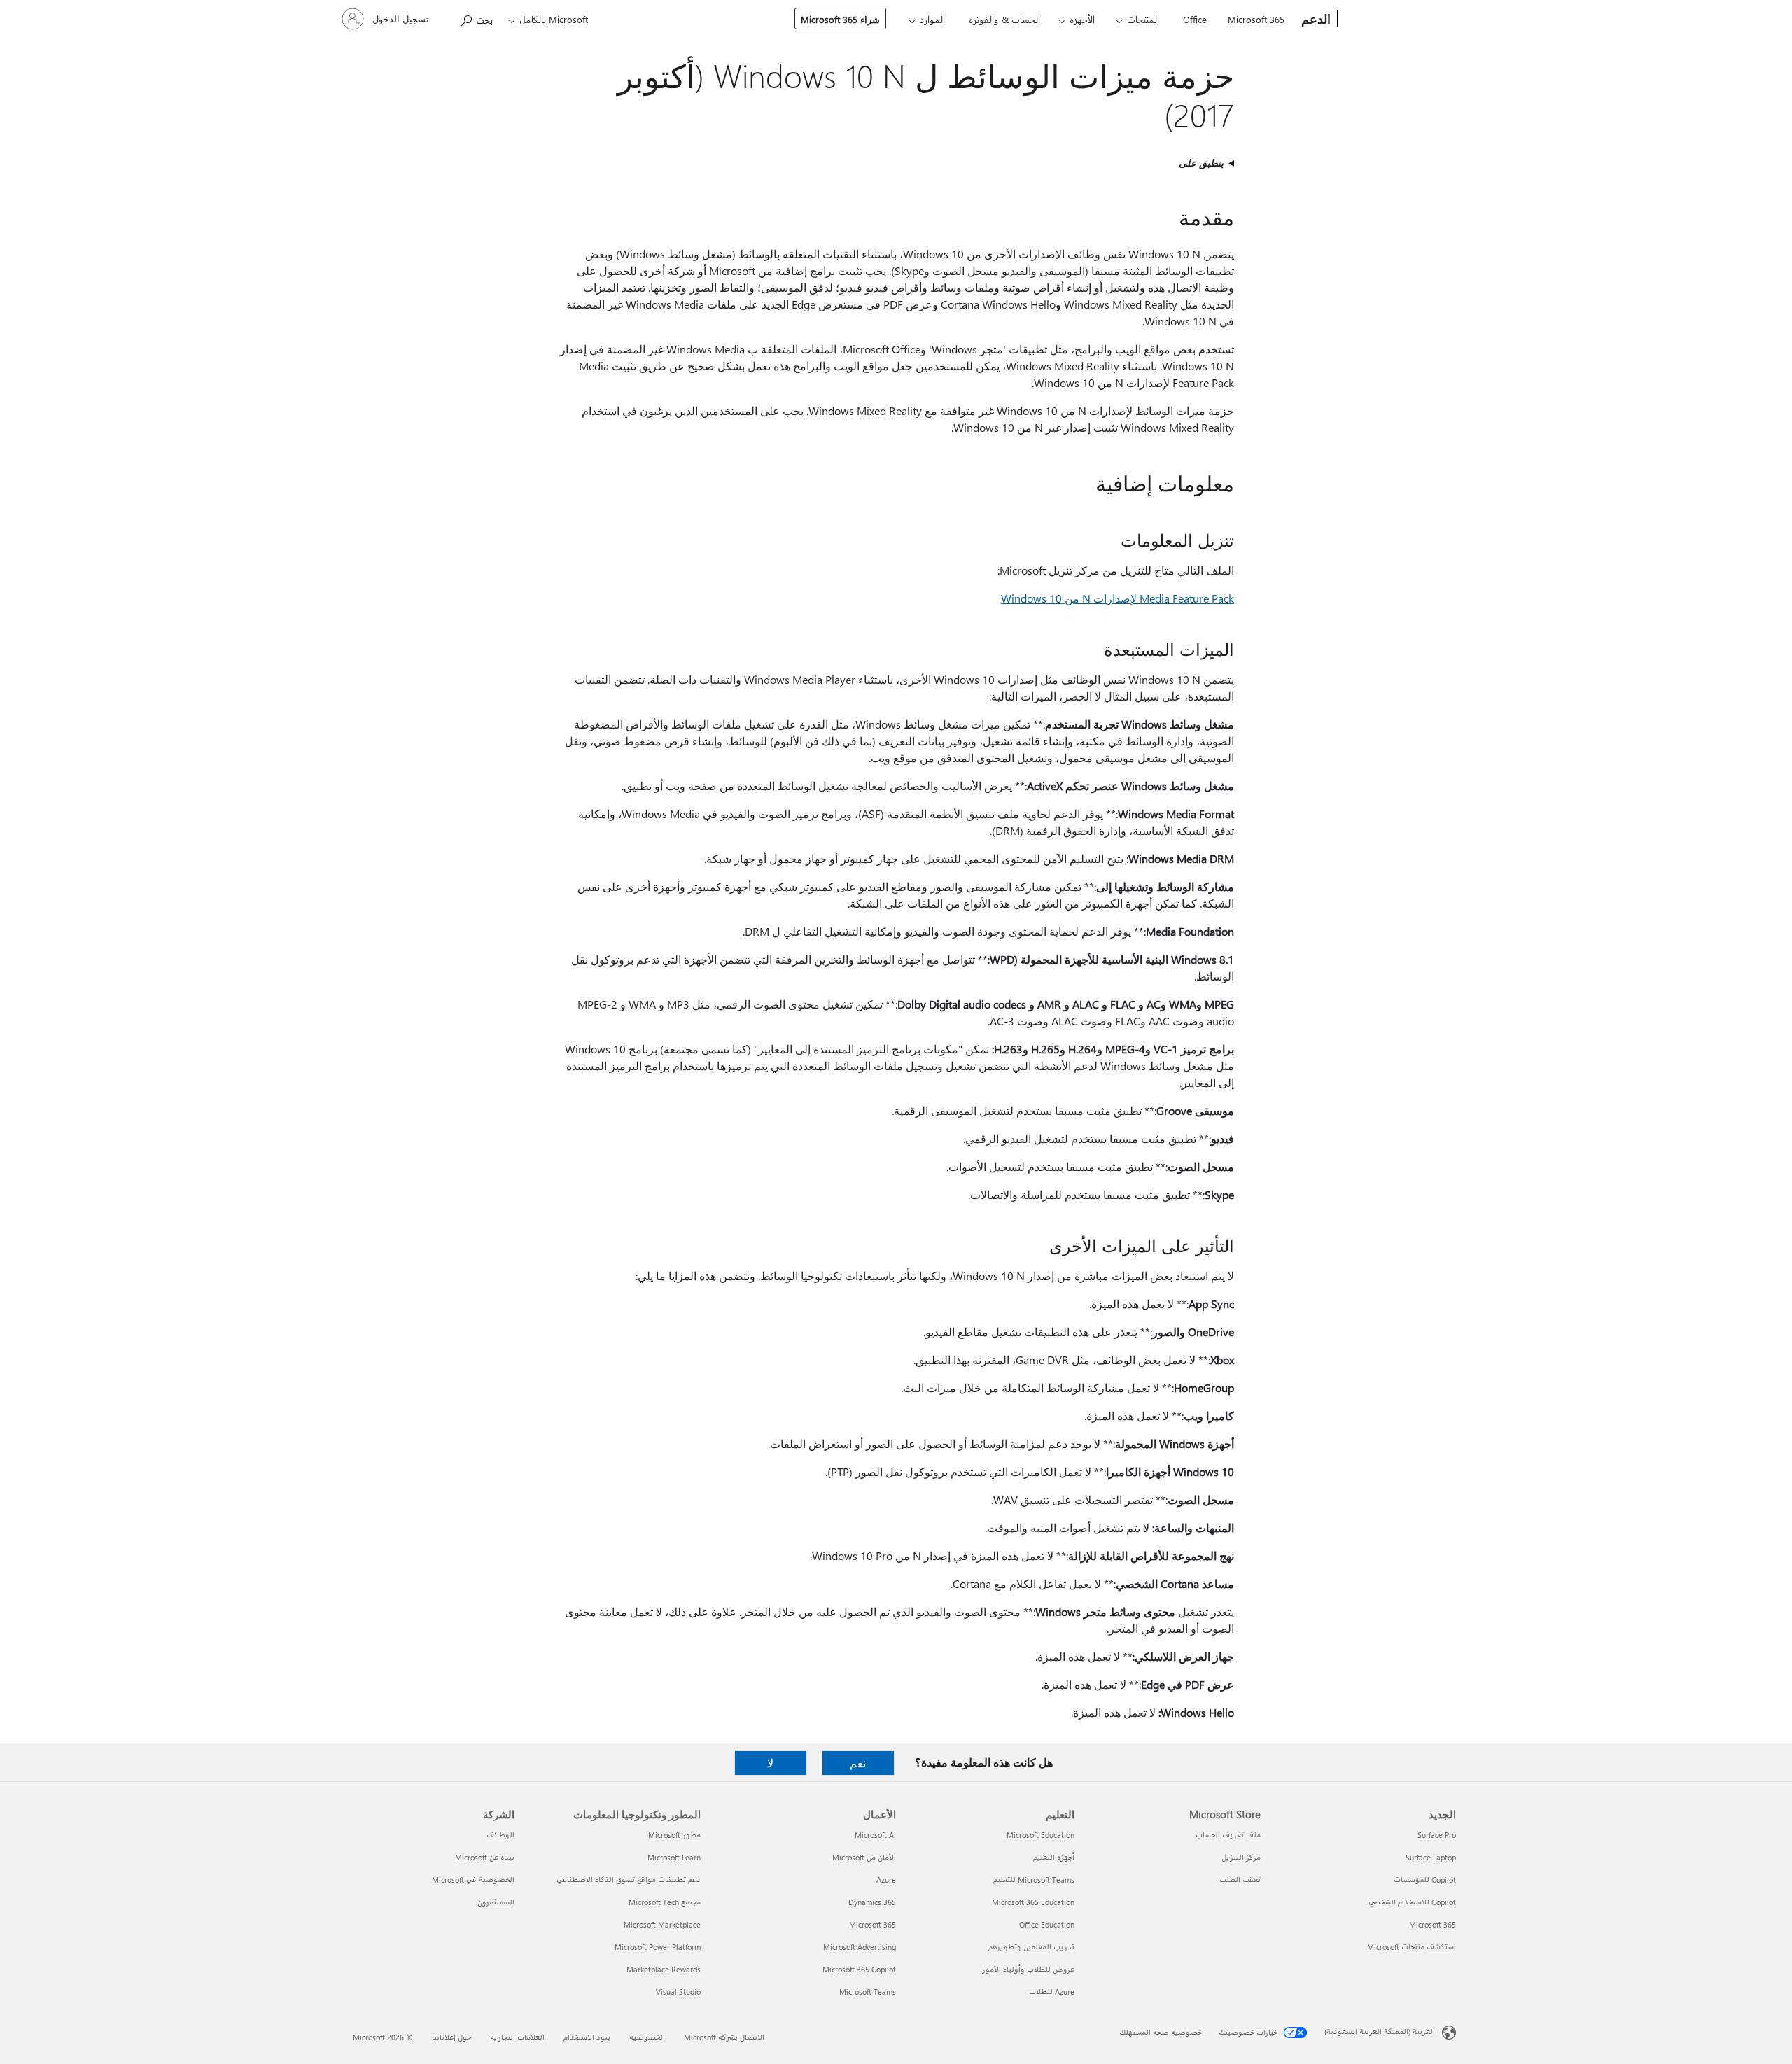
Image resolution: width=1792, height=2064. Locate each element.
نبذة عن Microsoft (485, 1857)
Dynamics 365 (872, 1902)
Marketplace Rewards (664, 1969)
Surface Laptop (1431, 1857)
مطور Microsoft (674, 1835)
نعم (858, 1763)
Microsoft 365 (1256, 19)
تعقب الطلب (1240, 1880)
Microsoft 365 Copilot (859, 1969)
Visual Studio (678, 1992)
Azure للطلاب (1052, 1992)
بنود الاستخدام (587, 2037)
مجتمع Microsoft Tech (665, 1902)
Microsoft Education (1041, 1835)
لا (770, 1763)
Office (1195, 19)
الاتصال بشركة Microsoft (724, 2037)
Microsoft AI (875, 1835)
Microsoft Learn (674, 1857)
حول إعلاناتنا (451, 2037)
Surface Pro (1437, 1835)
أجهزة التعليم (1054, 1857)
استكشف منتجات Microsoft (1412, 1947)
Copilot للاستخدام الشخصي (1412, 1902)
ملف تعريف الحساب (1228, 1835)
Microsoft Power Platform (658, 1947)
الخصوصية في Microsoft (473, 1880)
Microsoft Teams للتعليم (1034, 1880)
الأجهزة (1082, 19)
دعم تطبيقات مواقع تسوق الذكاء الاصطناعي (629, 1880)
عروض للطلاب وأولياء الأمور (1028, 1969)
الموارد (932, 19)
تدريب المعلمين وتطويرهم (1031, 1947)
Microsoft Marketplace (662, 1924)
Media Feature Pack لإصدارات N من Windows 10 (1118, 598)
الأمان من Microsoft (864, 1857)
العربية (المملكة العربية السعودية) (1380, 2031)
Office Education (1047, 1924)
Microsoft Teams (868, 1992)
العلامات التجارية (517, 2037)
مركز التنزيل (1241, 1857)
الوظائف (500, 1835)
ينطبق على (1201, 163)
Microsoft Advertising (860, 1947)
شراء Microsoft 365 (840, 19)
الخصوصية (647, 2037)
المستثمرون (496, 1902)
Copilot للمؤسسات (1425, 1880)
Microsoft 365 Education (1033, 1902)
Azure (886, 1880)
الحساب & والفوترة (1004, 19)
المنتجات (1143, 19)
